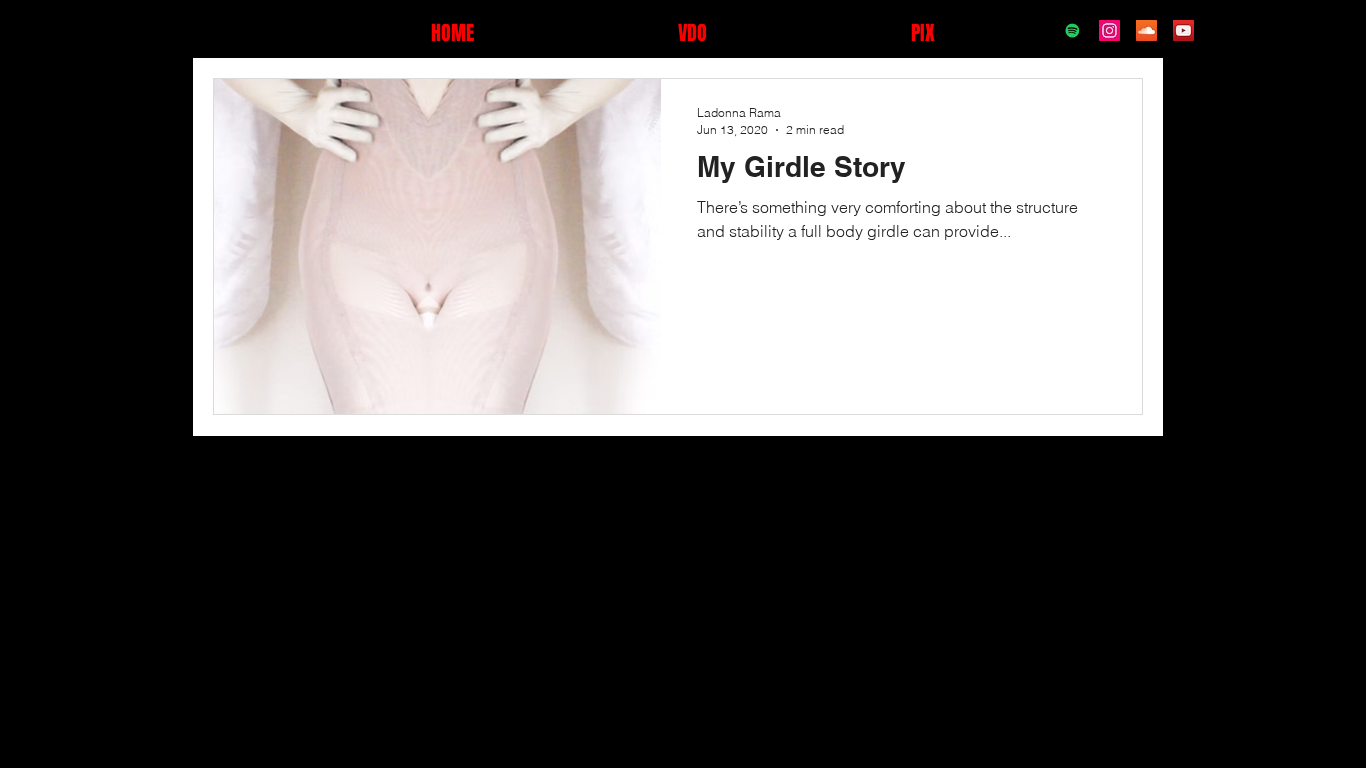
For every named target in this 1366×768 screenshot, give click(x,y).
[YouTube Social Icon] (1183, 30)
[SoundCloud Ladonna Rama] (1146, 30)
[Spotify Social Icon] (1072, 30)
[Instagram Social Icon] (1109, 30)
